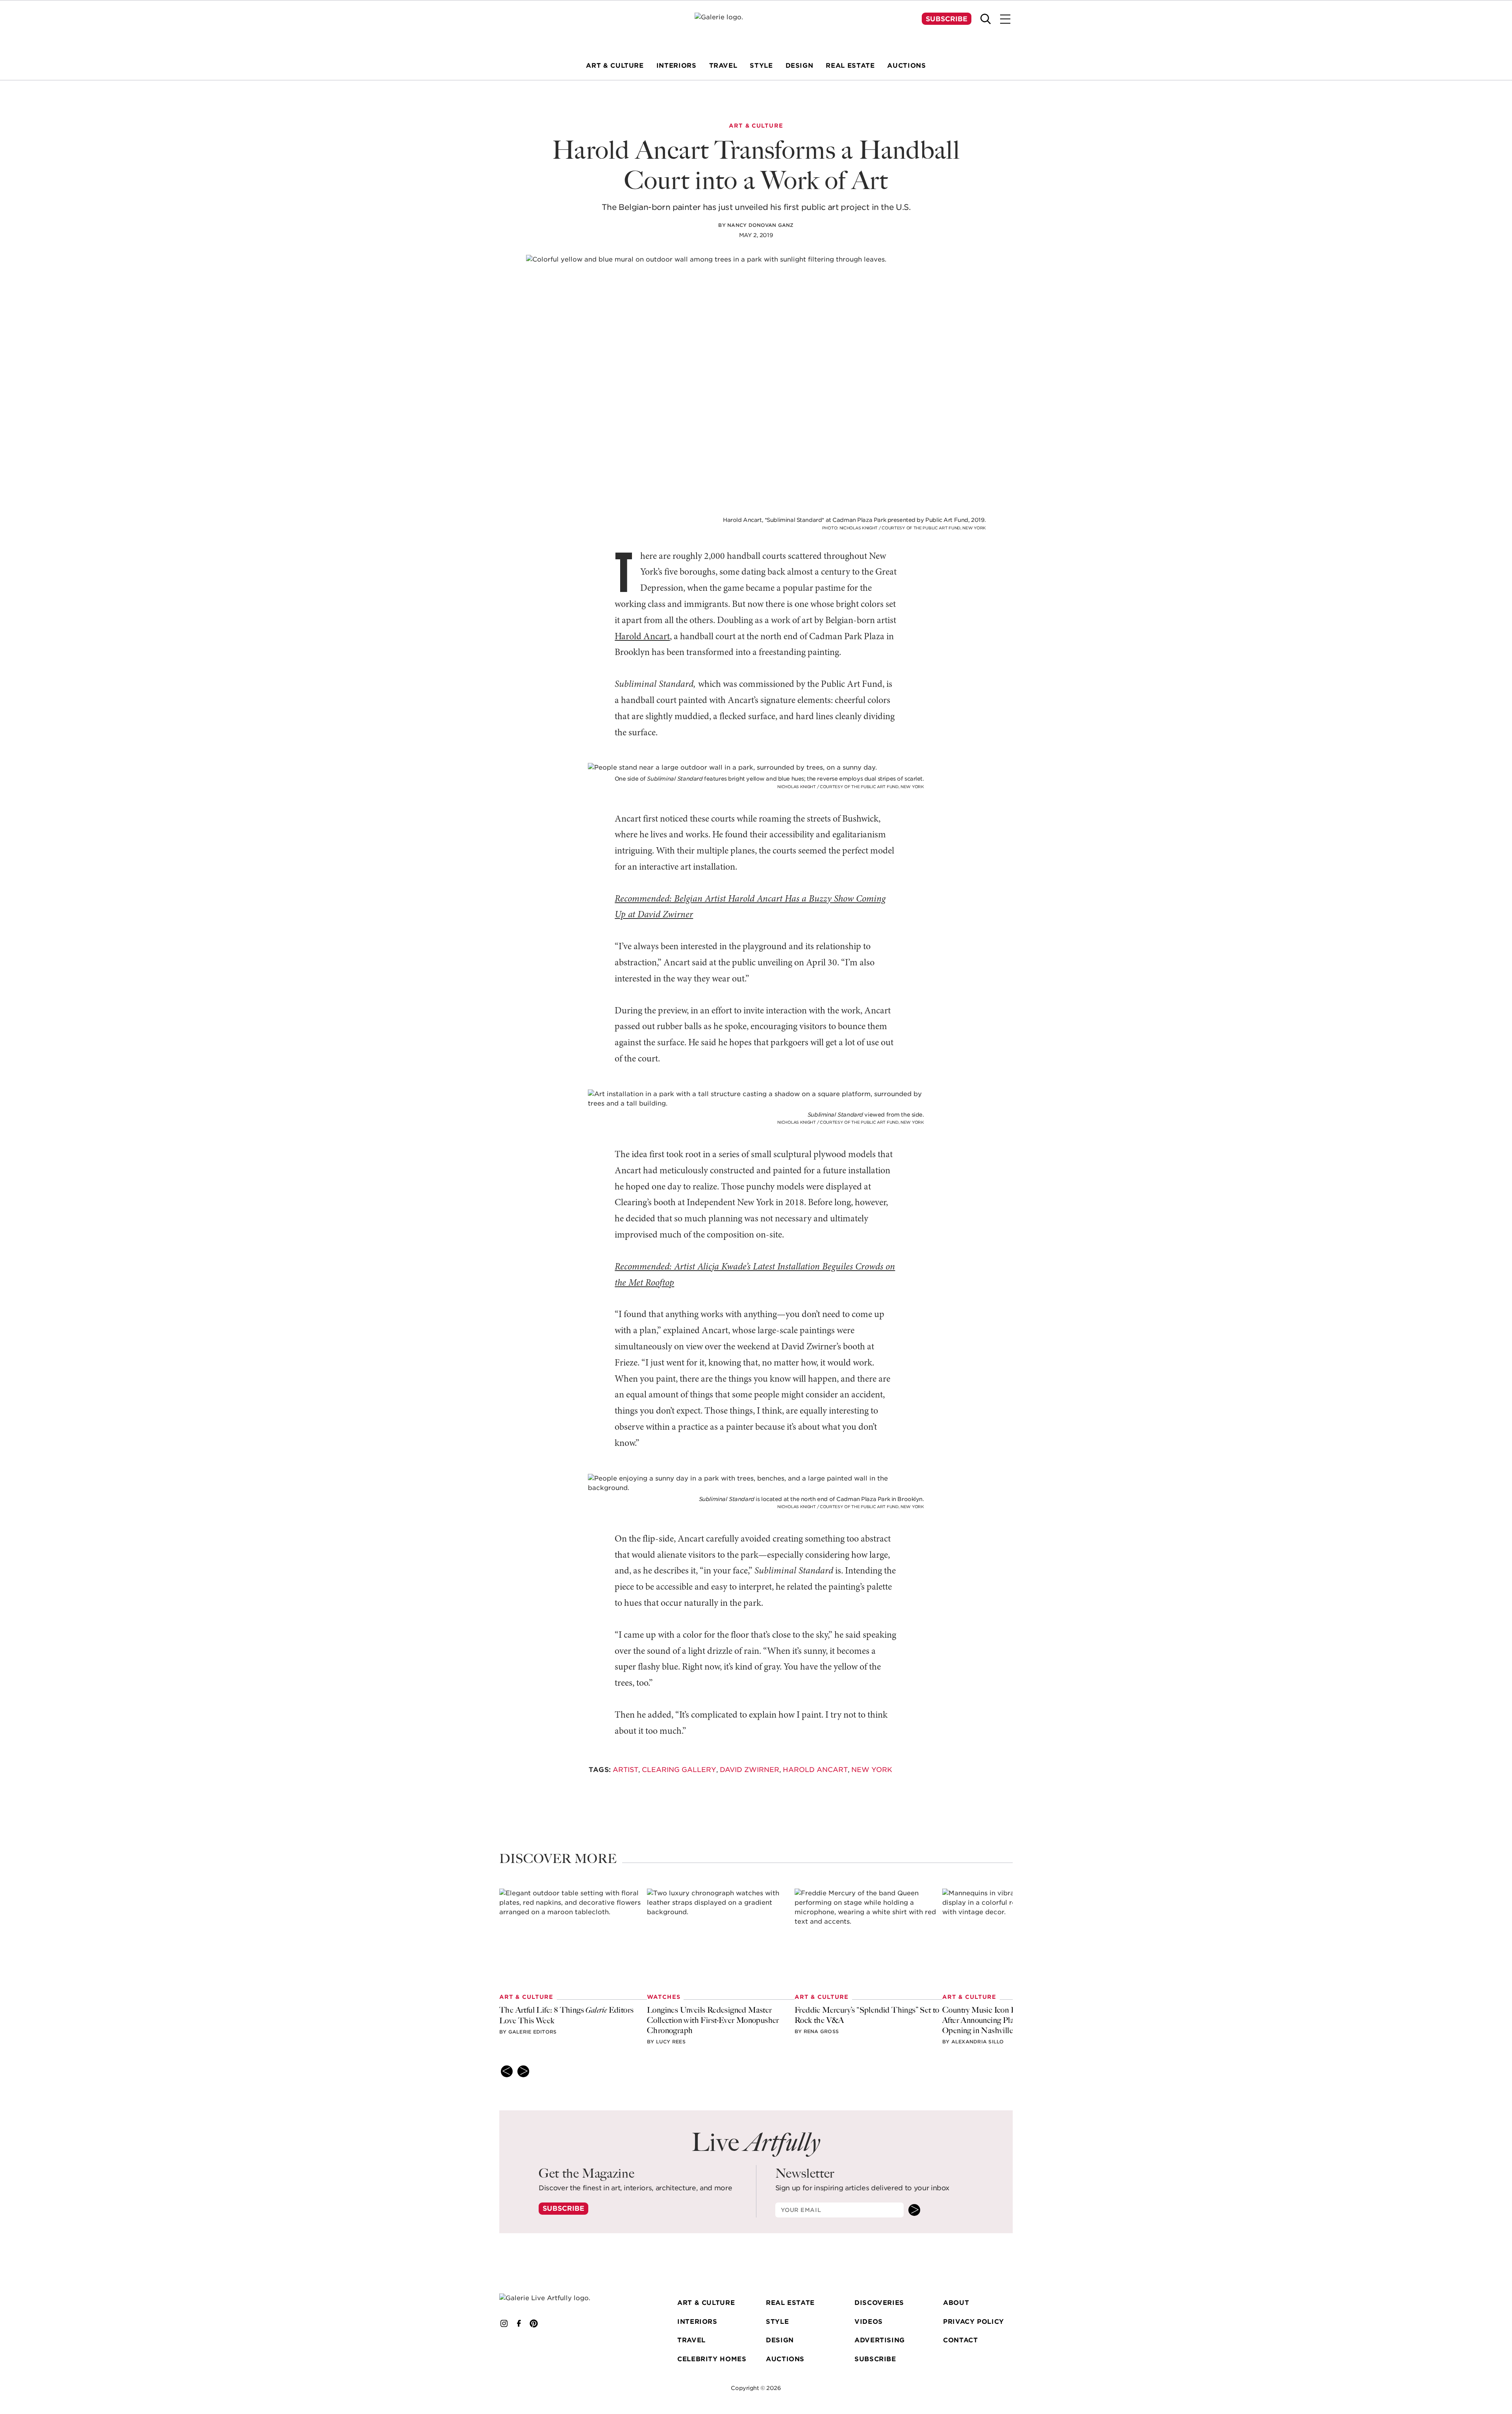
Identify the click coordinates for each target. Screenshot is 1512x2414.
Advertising (880, 2340)
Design (780, 2340)
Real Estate (790, 2303)
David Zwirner (750, 1770)
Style (777, 2322)
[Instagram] (504, 2323)
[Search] (986, 19)
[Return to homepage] (556, 2298)
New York (872, 1770)
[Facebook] (519, 2323)
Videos (869, 2322)
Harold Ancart (642, 637)
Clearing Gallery (679, 1770)
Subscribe (947, 19)
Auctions (785, 2359)
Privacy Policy (974, 2322)
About (956, 2303)
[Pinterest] (534, 2323)
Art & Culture (706, 2303)
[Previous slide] (507, 2071)
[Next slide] (523, 2071)
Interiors (697, 2322)
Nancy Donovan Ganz (760, 225)
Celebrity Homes (712, 2359)
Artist (625, 1770)
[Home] (756, 28)
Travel (691, 2340)
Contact (960, 2340)
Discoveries (879, 2303)
